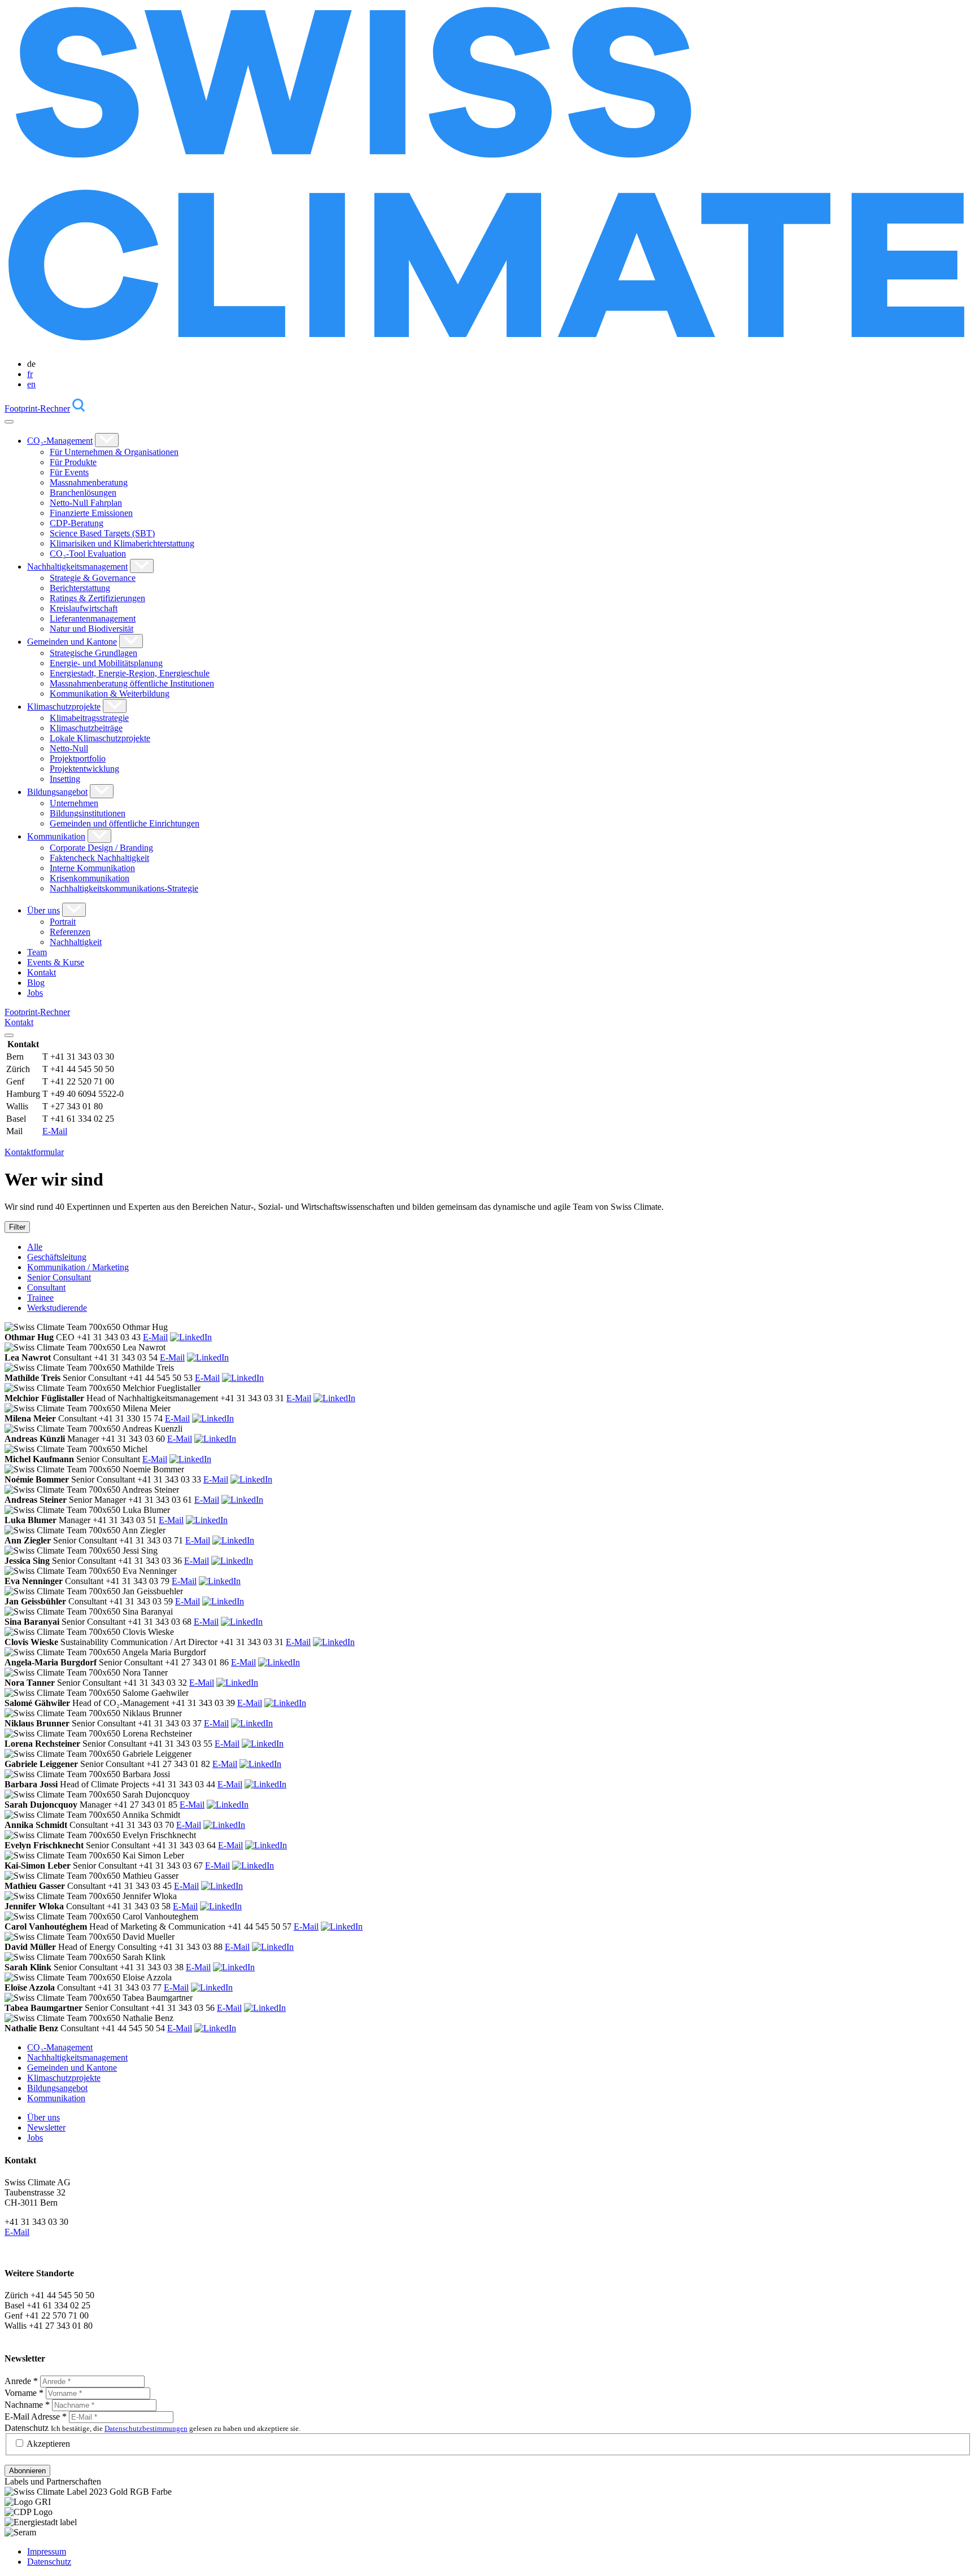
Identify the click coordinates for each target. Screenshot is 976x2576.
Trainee (40, 1298)
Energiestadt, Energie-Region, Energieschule (130, 673)
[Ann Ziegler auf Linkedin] (233, 1540)
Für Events (69, 472)
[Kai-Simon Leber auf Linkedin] (253, 1866)
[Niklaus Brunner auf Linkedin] (252, 1723)
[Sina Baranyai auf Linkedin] (242, 1622)
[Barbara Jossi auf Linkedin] (265, 1784)
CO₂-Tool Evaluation (88, 554)
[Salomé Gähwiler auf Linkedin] (285, 1703)
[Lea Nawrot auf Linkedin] (208, 1357)
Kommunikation (56, 836)
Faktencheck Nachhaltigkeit (99, 858)
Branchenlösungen (83, 493)
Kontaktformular (34, 1152)
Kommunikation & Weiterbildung (110, 694)
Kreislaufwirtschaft (84, 608)
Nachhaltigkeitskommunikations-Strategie (124, 888)
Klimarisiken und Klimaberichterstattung (122, 543)
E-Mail (55, 1131)
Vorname (24, 2393)
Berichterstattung (80, 588)
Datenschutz (27, 2428)
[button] (107, 440)
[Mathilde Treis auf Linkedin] (243, 1378)
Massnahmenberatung (89, 482)
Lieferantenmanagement (93, 618)
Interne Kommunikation (92, 868)
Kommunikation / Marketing (78, 1267)
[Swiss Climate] (488, 345)
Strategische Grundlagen (93, 653)
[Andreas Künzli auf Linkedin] (215, 1439)
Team (37, 952)
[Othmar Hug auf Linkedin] (191, 1337)
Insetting (65, 779)
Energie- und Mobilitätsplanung (106, 663)
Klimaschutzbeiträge (86, 728)
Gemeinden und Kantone (72, 642)
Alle (35, 1247)
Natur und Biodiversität (91, 629)
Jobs (35, 993)
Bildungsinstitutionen (88, 813)
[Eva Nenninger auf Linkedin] (220, 1581)
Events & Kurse (56, 962)
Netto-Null (69, 748)
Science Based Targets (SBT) (102, 533)
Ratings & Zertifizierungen (97, 598)
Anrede (21, 2381)
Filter (17, 1227)
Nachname (27, 2405)
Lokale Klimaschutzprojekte (100, 738)
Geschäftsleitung (57, 1257)
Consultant (46, 1287)
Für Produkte (73, 462)
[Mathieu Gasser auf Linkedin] (222, 1886)
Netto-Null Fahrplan (86, 503)
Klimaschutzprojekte (64, 707)
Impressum (47, 2551)
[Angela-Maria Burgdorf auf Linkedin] (279, 1662)
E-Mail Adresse (36, 2417)
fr (30, 374)
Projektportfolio (78, 758)
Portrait (63, 922)
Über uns (43, 910)
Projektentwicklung (84, 769)
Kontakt (42, 972)
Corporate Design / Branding (101, 848)
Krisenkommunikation (90, 878)
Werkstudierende (57, 1308)
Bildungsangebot (57, 792)
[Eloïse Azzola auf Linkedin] (212, 1987)
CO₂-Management (60, 441)
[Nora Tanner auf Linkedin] (237, 1683)
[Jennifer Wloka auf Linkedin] (221, 1906)
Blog (36, 983)
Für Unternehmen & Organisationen (114, 452)
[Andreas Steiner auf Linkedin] (242, 1500)
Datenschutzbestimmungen (146, 2428)
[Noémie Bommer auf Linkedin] (251, 1479)
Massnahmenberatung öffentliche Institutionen (132, 683)
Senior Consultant (59, 1277)
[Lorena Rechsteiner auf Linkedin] (263, 1744)
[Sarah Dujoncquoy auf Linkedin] (228, 1805)
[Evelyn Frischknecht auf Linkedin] (266, 1845)
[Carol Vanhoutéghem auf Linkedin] (342, 1926)
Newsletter (46, 2127)
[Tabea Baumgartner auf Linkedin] (265, 2008)
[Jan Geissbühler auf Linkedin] (223, 1601)
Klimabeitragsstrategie (89, 718)
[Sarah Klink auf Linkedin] (234, 1967)
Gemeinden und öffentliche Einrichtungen (125, 823)
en (31, 384)
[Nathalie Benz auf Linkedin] (215, 2028)
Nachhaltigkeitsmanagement (77, 567)
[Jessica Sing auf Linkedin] (232, 1561)
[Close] (9, 1035)
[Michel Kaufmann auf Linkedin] (190, 1459)
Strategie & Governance (93, 578)
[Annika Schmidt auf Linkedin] (224, 1825)
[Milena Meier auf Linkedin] (213, 1418)
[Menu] (9, 422)
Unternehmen (74, 803)
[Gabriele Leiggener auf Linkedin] (260, 1764)
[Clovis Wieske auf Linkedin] (334, 1642)
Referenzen (70, 932)
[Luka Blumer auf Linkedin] (207, 1520)
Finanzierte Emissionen (91, 513)
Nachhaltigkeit (76, 942)
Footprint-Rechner (37, 408)
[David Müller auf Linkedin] (273, 1947)
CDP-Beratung (77, 523)
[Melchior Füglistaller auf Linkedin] (334, 1398)
